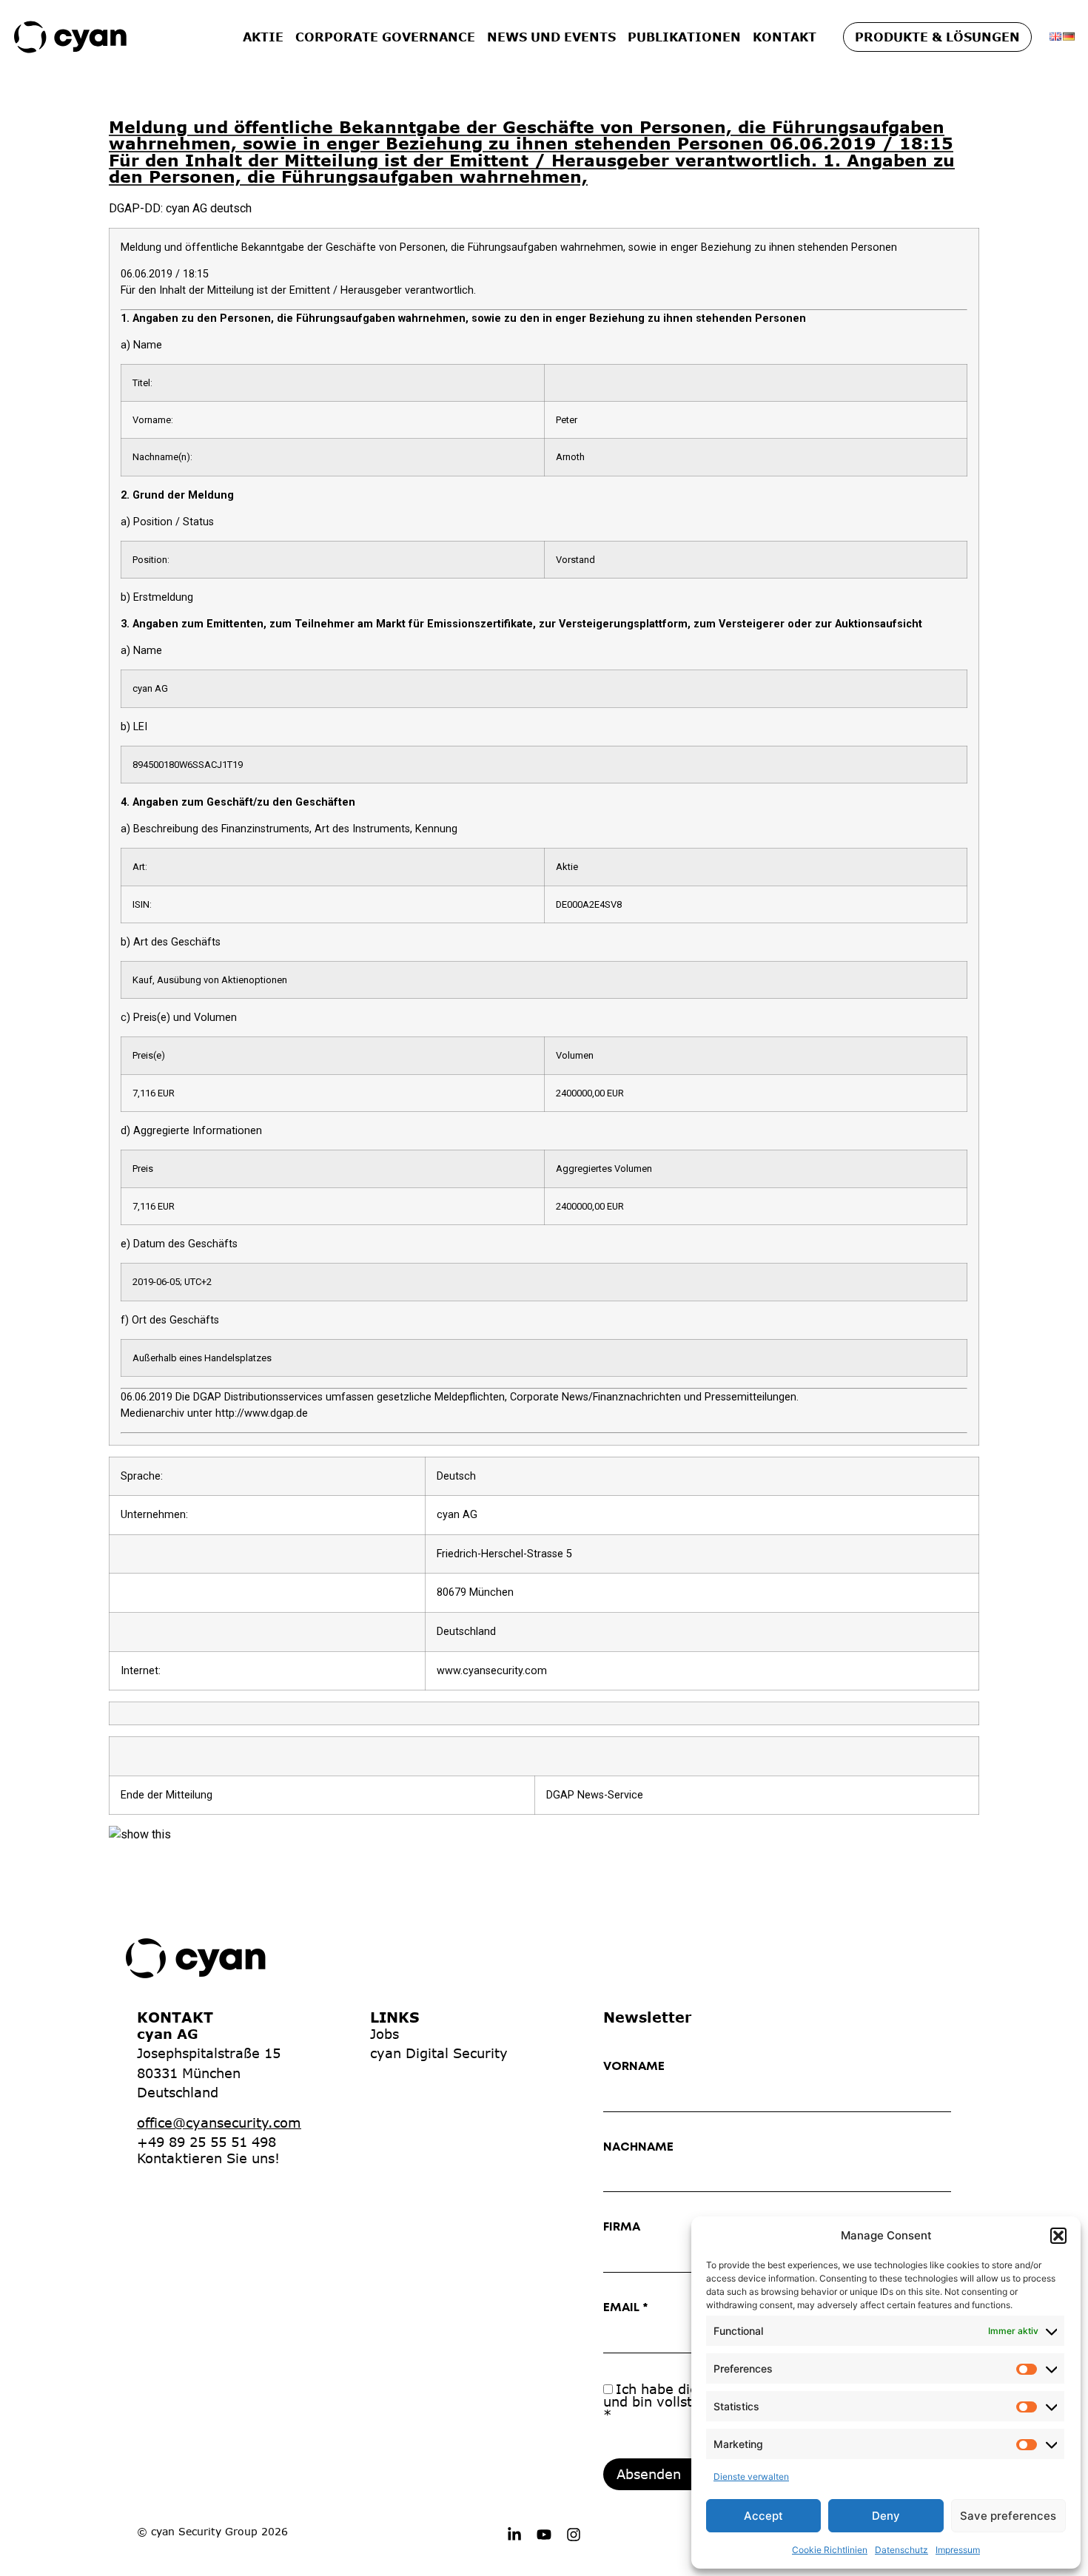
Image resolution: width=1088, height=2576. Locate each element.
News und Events (551, 37)
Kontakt (785, 37)
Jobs (385, 2034)
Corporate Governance (385, 37)
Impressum (958, 2550)
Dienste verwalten (751, 2476)
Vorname (634, 2067)
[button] (1058, 2236)
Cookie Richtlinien (830, 2550)
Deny (886, 2516)
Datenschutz (901, 2550)
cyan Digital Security (439, 2053)
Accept (763, 2516)
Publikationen (684, 37)
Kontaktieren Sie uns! (208, 2158)
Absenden (649, 2474)
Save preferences (1008, 2516)
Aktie (263, 37)
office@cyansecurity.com (219, 2122)
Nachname (638, 2147)
